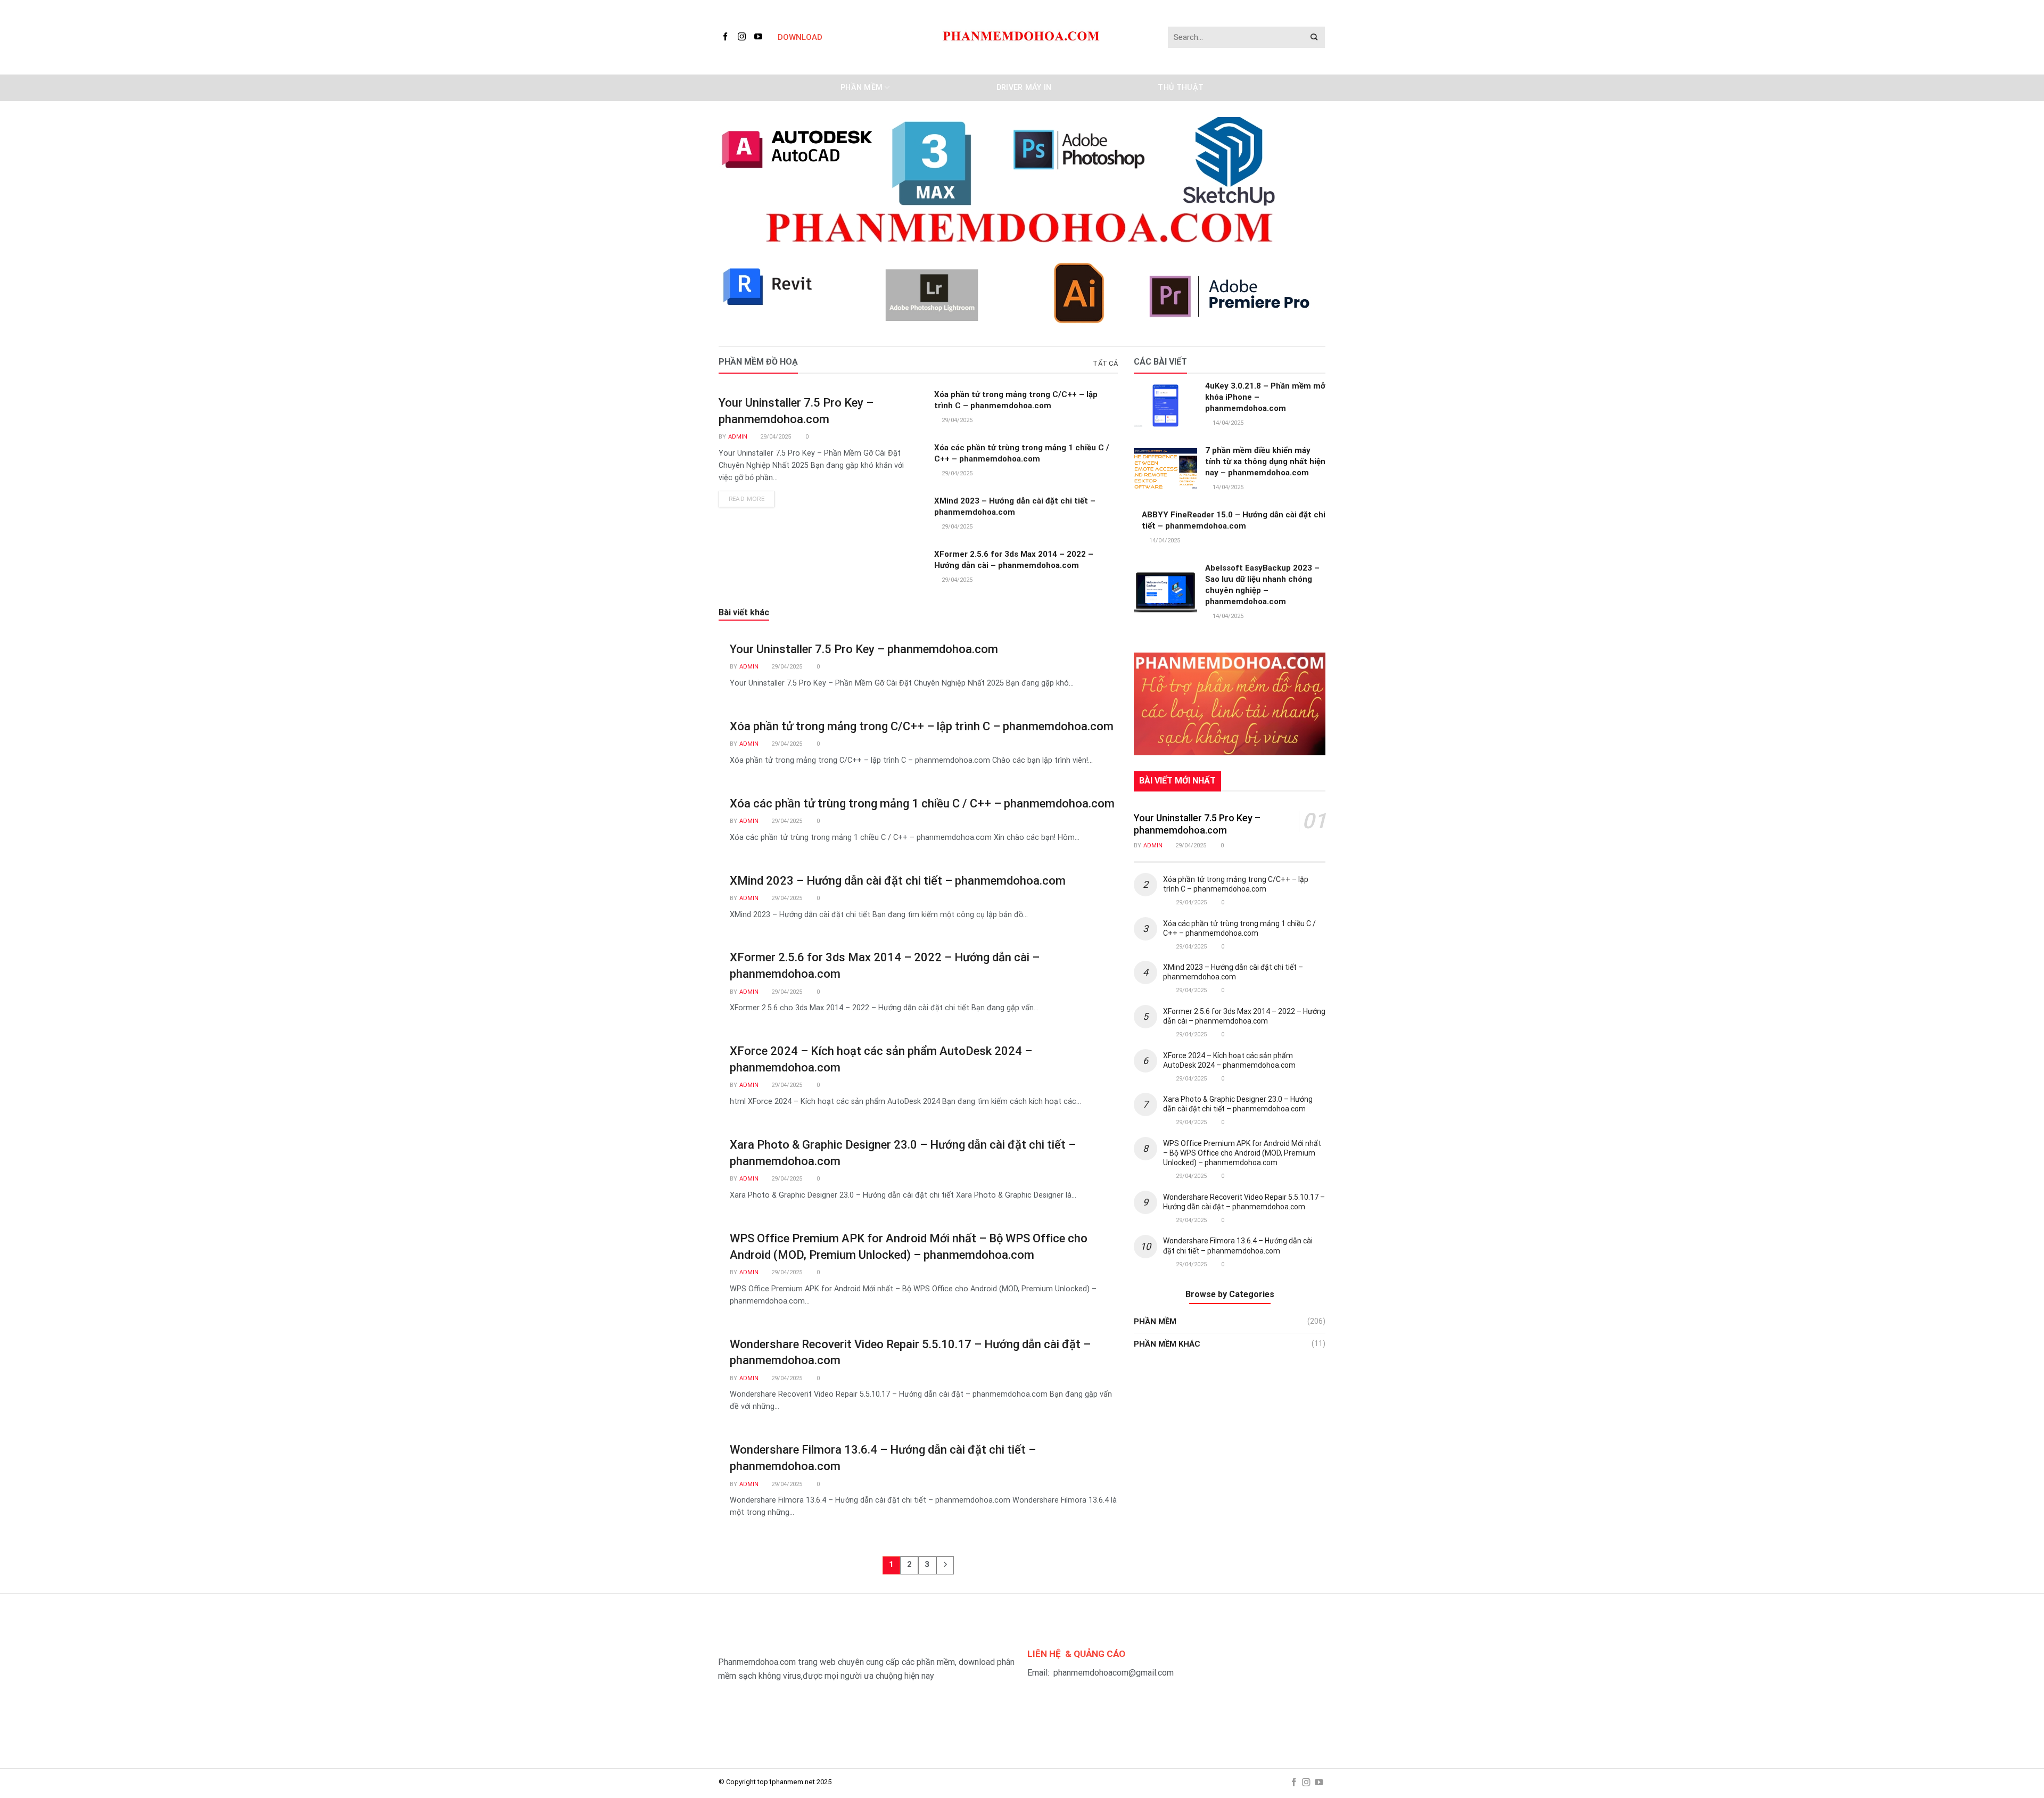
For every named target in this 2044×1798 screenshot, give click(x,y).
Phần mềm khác (1167, 1344)
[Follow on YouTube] (760, 37)
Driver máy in (1024, 88)
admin (738, 437)
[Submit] (1314, 38)
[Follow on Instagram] (744, 37)
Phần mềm (862, 88)
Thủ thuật (1181, 88)
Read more (747, 499)
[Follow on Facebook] (727, 37)
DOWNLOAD (800, 37)
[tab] (1105, 364)
